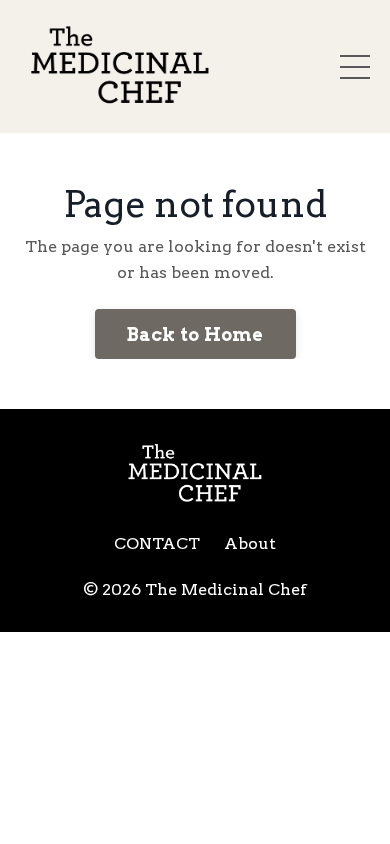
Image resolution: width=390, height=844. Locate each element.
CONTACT (157, 543)
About (250, 543)
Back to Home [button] (195, 334)
